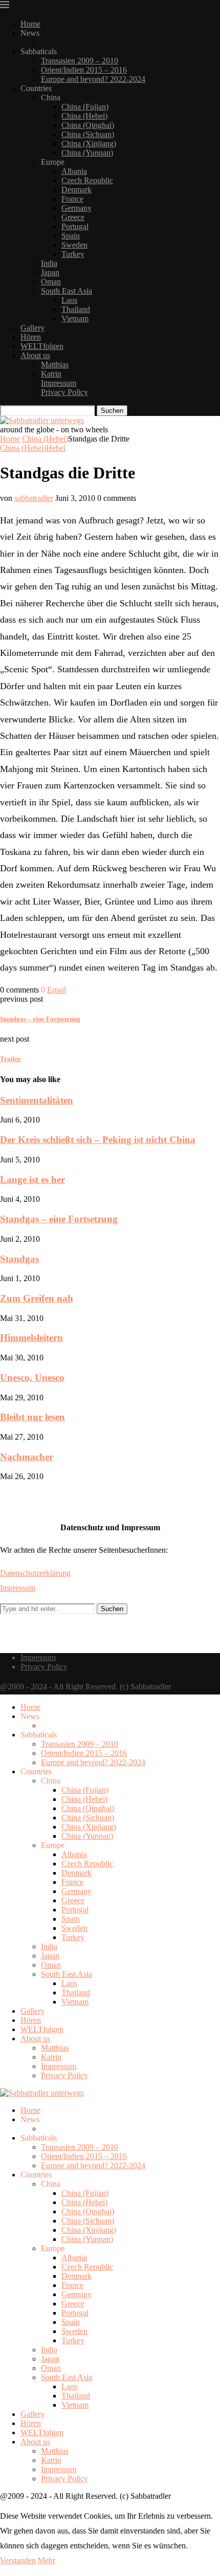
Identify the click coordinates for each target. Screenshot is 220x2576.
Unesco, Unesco (32, 1378)
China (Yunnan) (87, 153)
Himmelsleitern (31, 1338)
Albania (74, 171)
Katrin (51, 374)
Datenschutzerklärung (35, 1573)
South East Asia (67, 291)
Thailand (76, 309)
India (49, 263)
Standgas (19, 1259)
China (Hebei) (84, 116)
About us (35, 355)
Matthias (55, 365)
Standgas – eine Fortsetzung (59, 1219)
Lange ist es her (32, 1180)
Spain (71, 236)
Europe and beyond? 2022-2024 (93, 79)
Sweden (74, 245)
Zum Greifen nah (37, 1298)
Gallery (32, 328)
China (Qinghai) (88, 125)
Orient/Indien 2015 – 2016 (84, 70)
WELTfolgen (42, 346)
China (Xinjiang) (89, 144)
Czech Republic (87, 180)
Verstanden (18, 2560)
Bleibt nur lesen (32, 1417)
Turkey (73, 254)
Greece (73, 217)
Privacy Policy (64, 392)
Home (30, 24)
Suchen (112, 411)
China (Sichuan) (88, 134)
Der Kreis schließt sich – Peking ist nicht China (98, 1140)
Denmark (76, 190)
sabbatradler (34, 498)
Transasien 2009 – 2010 (80, 61)
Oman (51, 282)
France (72, 199)
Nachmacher (27, 1457)
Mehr (47, 2560)
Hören (31, 337)
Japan (50, 272)
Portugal (75, 226)
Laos (69, 300)
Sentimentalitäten (37, 1100)
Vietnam (75, 318)
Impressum (59, 383)
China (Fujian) (85, 107)
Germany (76, 208)
